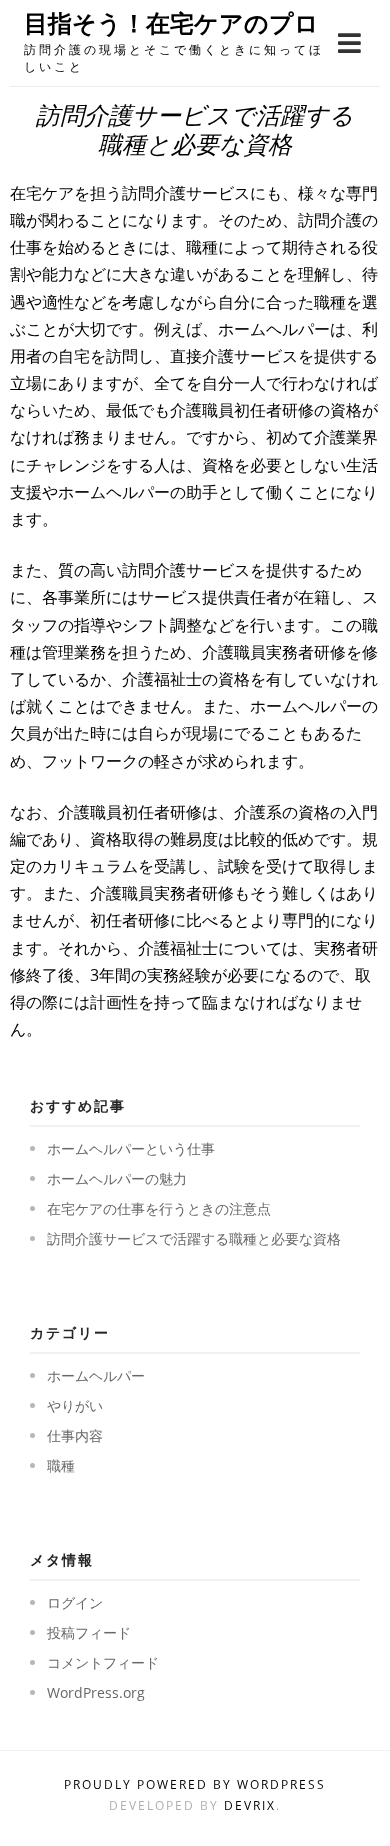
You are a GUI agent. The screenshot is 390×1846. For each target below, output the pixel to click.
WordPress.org (96, 1692)
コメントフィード (103, 1662)
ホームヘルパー (96, 1375)
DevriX (250, 1805)
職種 (61, 1465)
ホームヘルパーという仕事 (131, 1148)
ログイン (75, 1602)
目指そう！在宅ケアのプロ (171, 23)
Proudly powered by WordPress (195, 1784)
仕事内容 (75, 1435)
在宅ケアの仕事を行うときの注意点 (159, 1208)
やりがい (75, 1405)
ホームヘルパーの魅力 (117, 1178)
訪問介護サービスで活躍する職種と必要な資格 (194, 1238)
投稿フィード (89, 1632)
